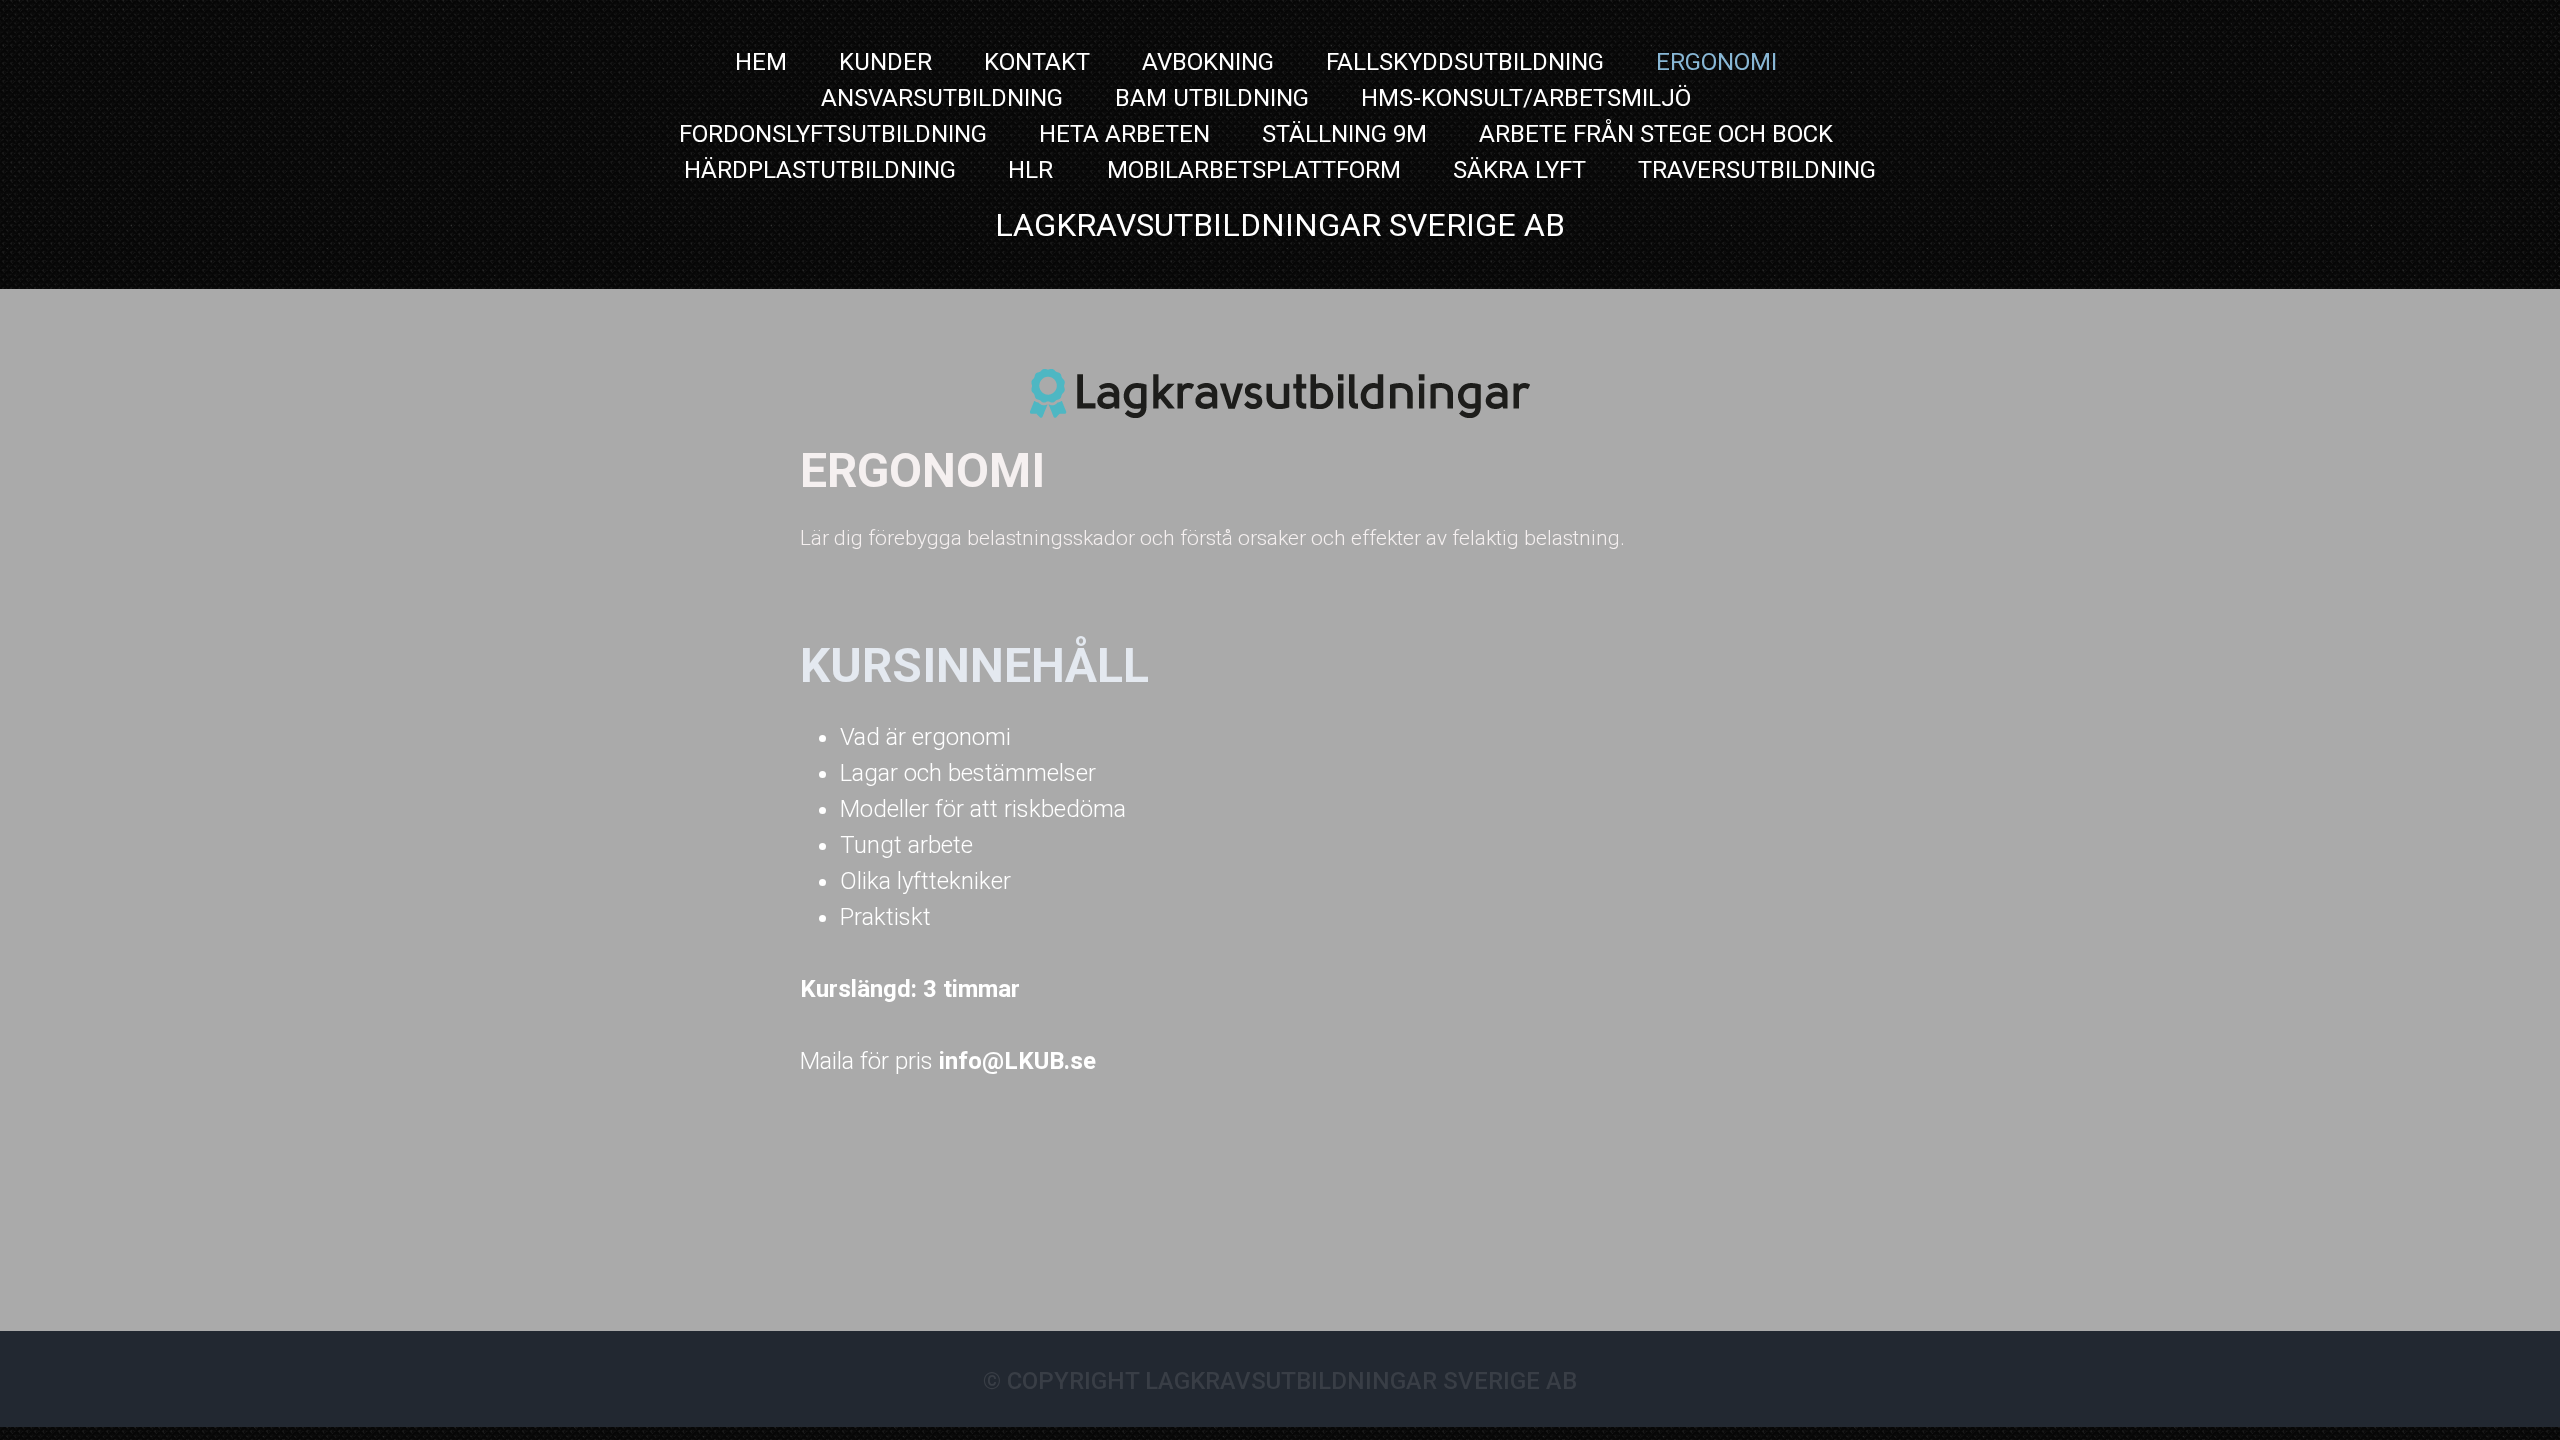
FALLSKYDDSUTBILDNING (1465, 62)
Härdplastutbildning (820, 170)
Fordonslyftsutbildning (833, 134)
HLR (1033, 170)
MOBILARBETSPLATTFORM (1254, 170)
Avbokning (1208, 62)
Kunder (885, 62)
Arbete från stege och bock (1656, 134)
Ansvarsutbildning (942, 98)
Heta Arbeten (1124, 134)
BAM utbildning (1212, 98)
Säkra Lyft (1519, 170)
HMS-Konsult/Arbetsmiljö (1526, 98)
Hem (761, 62)
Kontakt (1037, 62)
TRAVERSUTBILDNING (1757, 170)
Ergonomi (1716, 62)
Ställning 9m (1344, 134)
